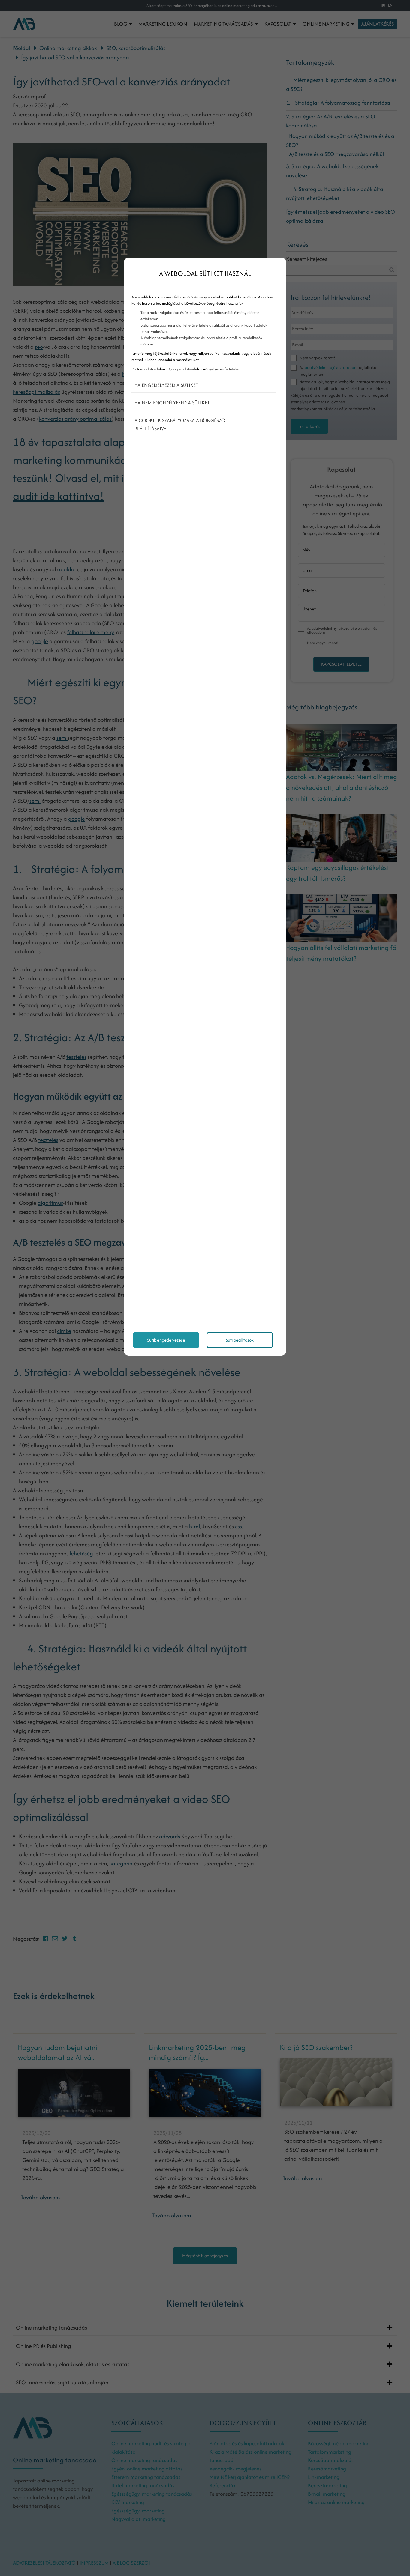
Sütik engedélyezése (166, 1340)
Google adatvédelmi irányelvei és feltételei (204, 369)
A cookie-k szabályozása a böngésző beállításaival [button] (180, 424)
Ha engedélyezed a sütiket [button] (166, 385)
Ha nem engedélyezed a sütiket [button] (172, 403)
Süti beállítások (240, 1340)
